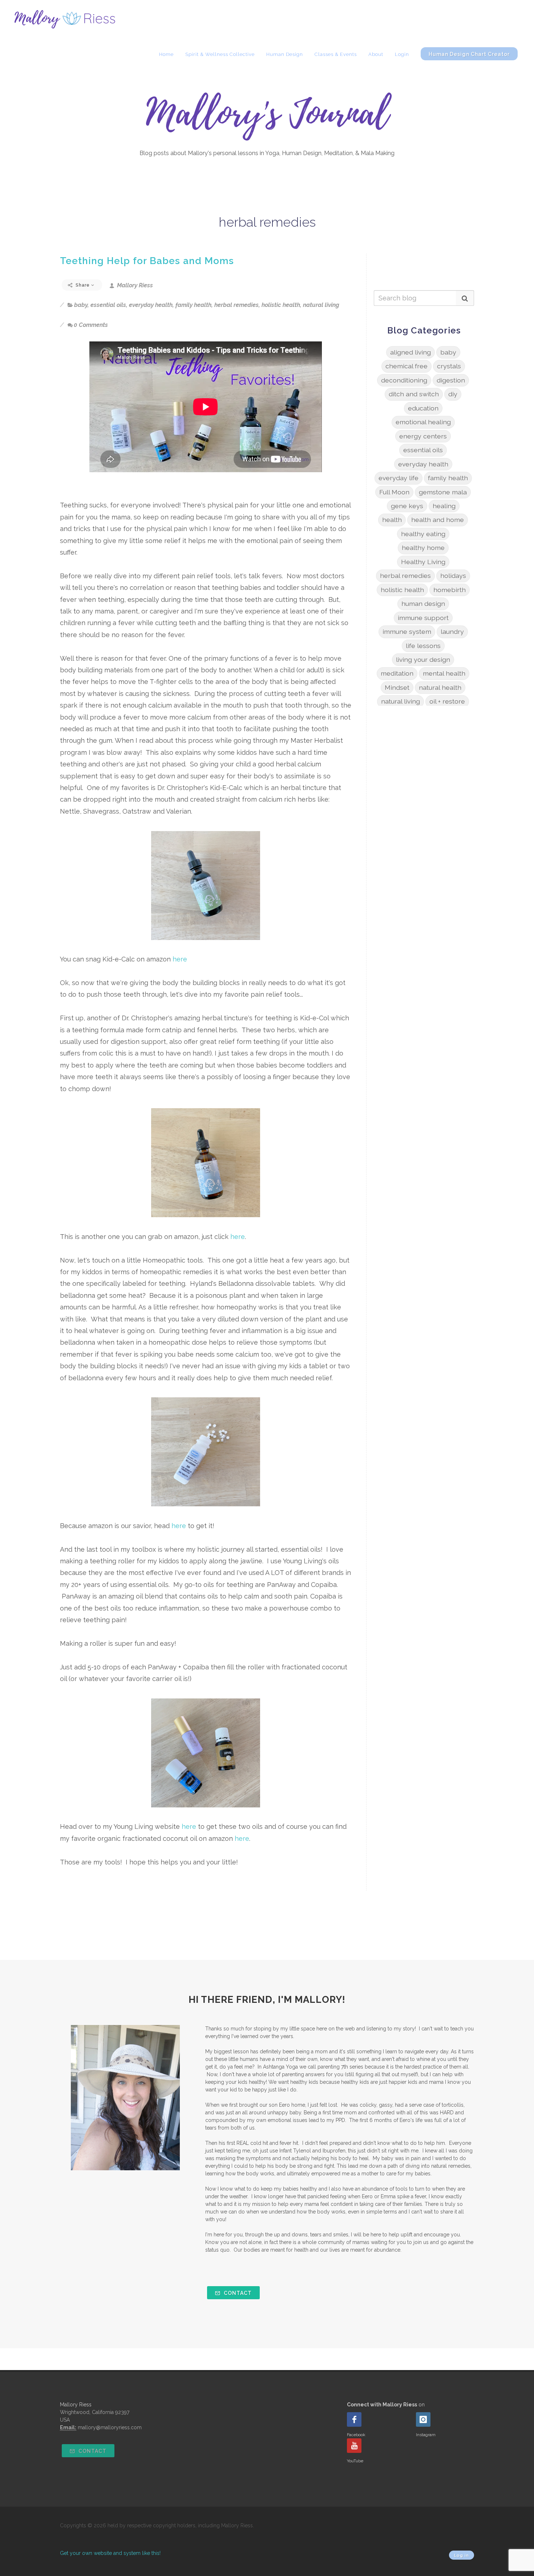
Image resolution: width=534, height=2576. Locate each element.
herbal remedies (236, 305)
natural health (440, 687)
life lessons (423, 646)
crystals (449, 366)
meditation (397, 673)
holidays (453, 576)
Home (166, 54)
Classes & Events (336, 54)
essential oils (108, 305)
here (180, 959)
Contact (237, 2293)
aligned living (410, 352)
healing (444, 506)
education (423, 408)
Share (83, 285)
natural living (321, 305)
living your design (423, 659)
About (376, 54)
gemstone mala (443, 492)
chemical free (406, 366)
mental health (444, 673)
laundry (452, 631)
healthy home (423, 548)
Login (402, 54)
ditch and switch (414, 394)
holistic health (281, 305)
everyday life (399, 478)
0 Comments (91, 325)
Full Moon (394, 492)
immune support (423, 618)
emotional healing (423, 422)
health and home (438, 520)
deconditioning (404, 380)
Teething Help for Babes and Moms (147, 261)
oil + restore (447, 701)
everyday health (151, 305)
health (392, 520)
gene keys (407, 506)
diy (453, 394)
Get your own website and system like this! (110, 2553)
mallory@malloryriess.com (110, 2427)
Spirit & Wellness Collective (220, 54)
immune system (407, 631)
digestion (451, 380)
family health (193, 305)
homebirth (450, 590)
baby (81, 305)
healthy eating (423, 534)
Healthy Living (423, 562)
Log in (462, 2555)
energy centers (423, 436)
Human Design (285, 54)
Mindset (397, 687)
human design (423, 604)
